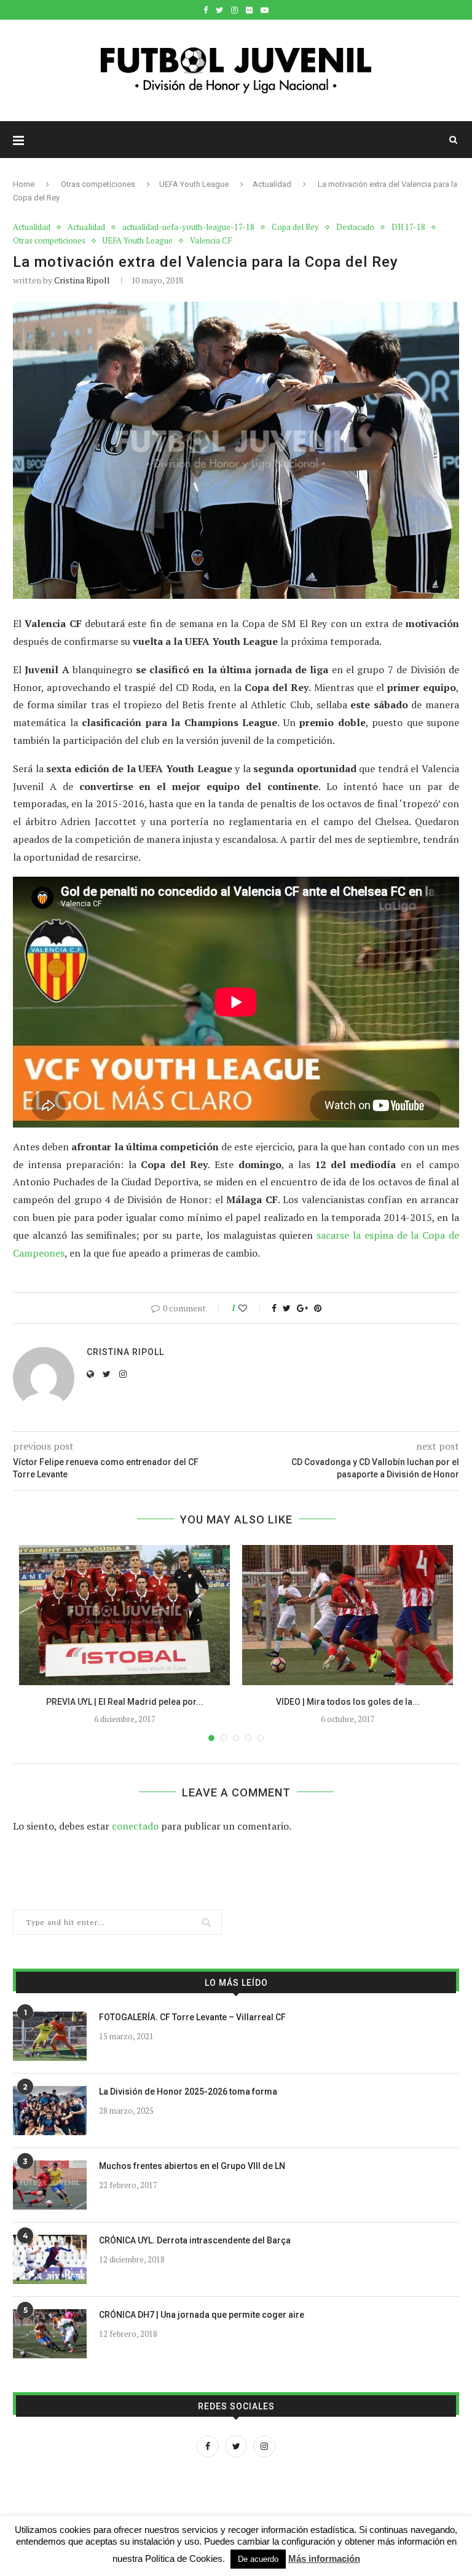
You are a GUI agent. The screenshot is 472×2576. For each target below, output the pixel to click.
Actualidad (272, 184)
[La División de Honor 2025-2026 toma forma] (50, 2111)
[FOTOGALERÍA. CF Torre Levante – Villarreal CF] (50, 2036)
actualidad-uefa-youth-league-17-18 (188, 227)
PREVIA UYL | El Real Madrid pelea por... (125, 1702)
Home (24, 184)
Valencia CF (211, 241)
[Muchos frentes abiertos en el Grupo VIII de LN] (50, 2185)
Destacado (355, 227)
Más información (324, 2558)
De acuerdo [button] (258, 2559)
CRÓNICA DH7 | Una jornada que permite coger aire (202, 2315)
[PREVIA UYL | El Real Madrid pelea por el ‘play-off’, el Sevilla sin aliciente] (124, 1615)
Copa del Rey (295, 227)
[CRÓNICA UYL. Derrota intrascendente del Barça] (50, 2259)
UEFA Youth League (194, 184)
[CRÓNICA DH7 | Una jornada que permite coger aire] (50, 2334)
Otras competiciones (98, 184)
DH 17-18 (408, 227)
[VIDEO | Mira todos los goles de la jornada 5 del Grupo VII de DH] (348, 1615)
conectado (135, 1826)
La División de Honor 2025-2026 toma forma (188, 2092)
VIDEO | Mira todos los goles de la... (348, 1702)
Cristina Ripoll (82, 280)
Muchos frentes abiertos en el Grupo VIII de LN (192, 2166)
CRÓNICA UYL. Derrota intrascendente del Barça (195, 2240)
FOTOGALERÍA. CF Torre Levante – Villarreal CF (192, 2017)
